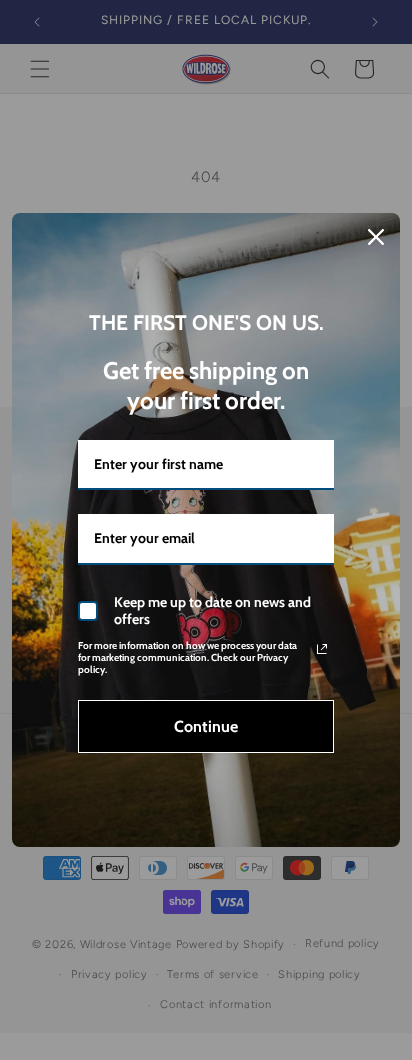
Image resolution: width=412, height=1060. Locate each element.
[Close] (376, 237)
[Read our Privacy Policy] (322, 649)
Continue (206, 726)
